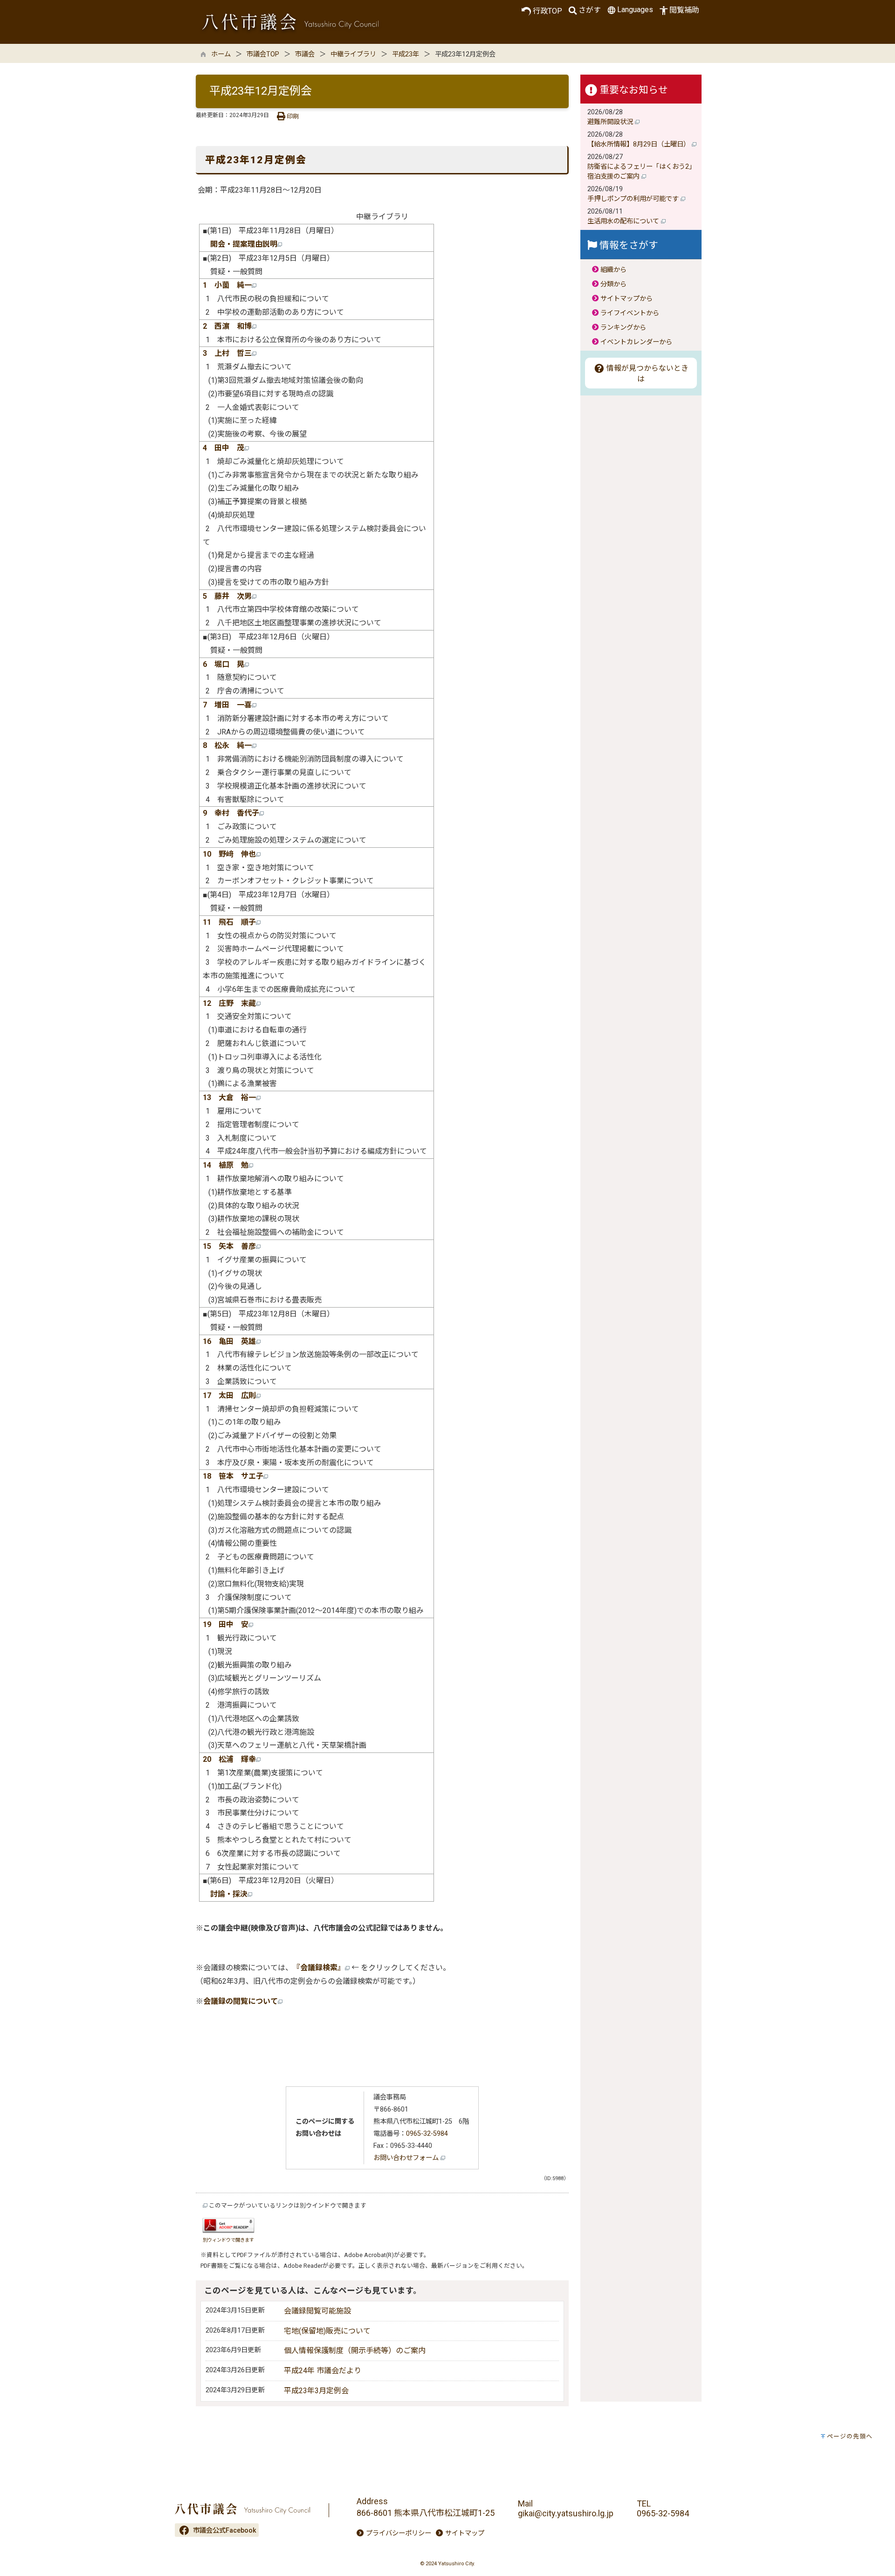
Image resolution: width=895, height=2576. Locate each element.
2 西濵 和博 (227, 326)
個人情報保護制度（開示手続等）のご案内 (355, 2351)
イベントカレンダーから (636, 342)
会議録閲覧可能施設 (317, 2311)
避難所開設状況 (611, 122)
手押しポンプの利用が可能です (634, 199)
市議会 (305, 54)
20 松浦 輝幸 (229, 1759)
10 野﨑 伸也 (229, 854)
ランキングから (623, 328)
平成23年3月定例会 (316, 2391)
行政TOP (547, 11)
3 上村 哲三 (227, 353)
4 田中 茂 (224, 448)
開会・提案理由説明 (244, 244)
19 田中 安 (226, 1624)
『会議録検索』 (319, 1968)
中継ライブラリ (353, 54)
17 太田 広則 (229, 1395)
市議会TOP (263, 54)
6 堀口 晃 (224, 664)
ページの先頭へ (850, 2436)
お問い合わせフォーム (407, 2158)
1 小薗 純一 (227, 285)
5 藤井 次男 (227, 596)
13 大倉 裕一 (229, 1098)
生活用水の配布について (624, 221)
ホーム (221, 54)
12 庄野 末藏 (229, 1003)
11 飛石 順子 (229, 922)
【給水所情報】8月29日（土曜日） (640, 144)
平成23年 (406, 54)
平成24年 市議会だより (323, 2371)
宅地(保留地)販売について (327, 2331)
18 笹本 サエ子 (233, 1476)
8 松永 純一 (227, 745)
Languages (635, 10)
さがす (590, 10)
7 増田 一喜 (227, 705)
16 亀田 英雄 (229, 1341)
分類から (613, 284)
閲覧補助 (684, 10)
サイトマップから (626, 299)
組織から (613, 270)
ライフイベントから (630, 313)
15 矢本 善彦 (229, 1246)
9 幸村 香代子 (231, 813)
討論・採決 (229, 1894)
